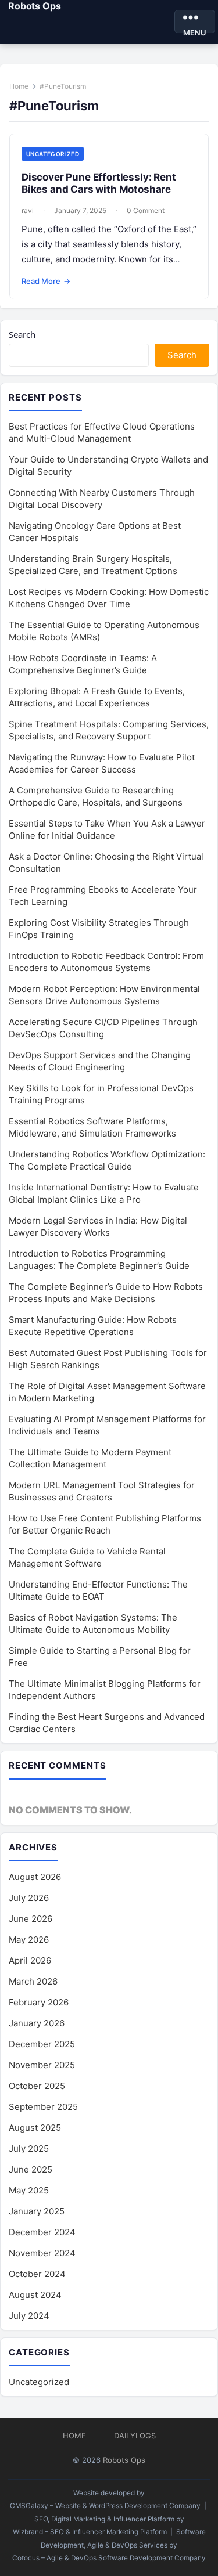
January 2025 (37, 2211)
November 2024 (42, 2253)
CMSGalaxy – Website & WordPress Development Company (105, 2506)
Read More (46, 281)
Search (22, 334)
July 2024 (29, 2316)
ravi (28, 210)
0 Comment (146, 210)
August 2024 (35, 2295)
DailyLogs (135, 2436)
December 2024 (42, 2232)
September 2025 (43, 2107)
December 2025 (42, 2044)
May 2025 (29, 2190)
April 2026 (30, 1960)
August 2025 (35, 2128)
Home (19, 86)
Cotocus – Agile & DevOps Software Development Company (109, 2558)
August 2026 (35, 1877)
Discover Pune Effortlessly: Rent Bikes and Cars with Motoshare (99, 183)
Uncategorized (53, 154)
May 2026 (29, 1940)
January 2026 (37, 2023)
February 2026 (39, 2002)
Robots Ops (34, 6)
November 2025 (42, 2065)
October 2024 (37, 2274)
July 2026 (29, 1898)
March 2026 (33, 1981)
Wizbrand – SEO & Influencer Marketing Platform (90, 2532)
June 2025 (31, 2169)
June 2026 (31, 1919)
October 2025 (37, 2086)
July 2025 (29, 2149)
